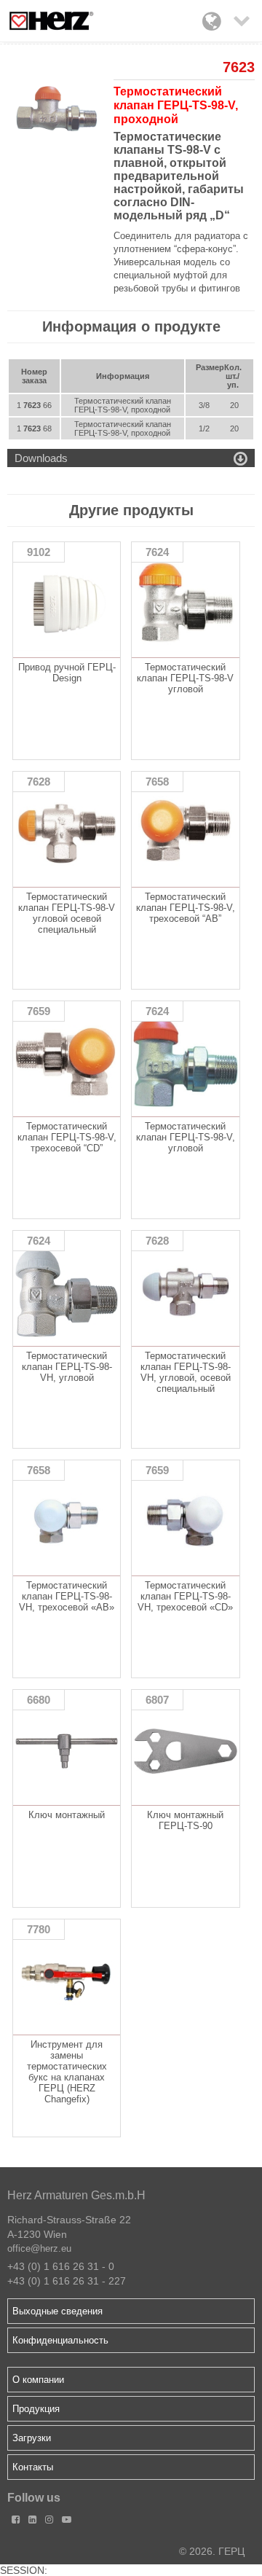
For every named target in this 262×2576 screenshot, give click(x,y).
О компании (38, 2380)
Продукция (36, 2409)
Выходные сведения (57, 2311)
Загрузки (32, 2438)
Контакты (33, 2467)
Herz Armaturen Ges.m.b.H (76, 2195)
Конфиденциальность (60, 2340)
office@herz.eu (39, 2248)
